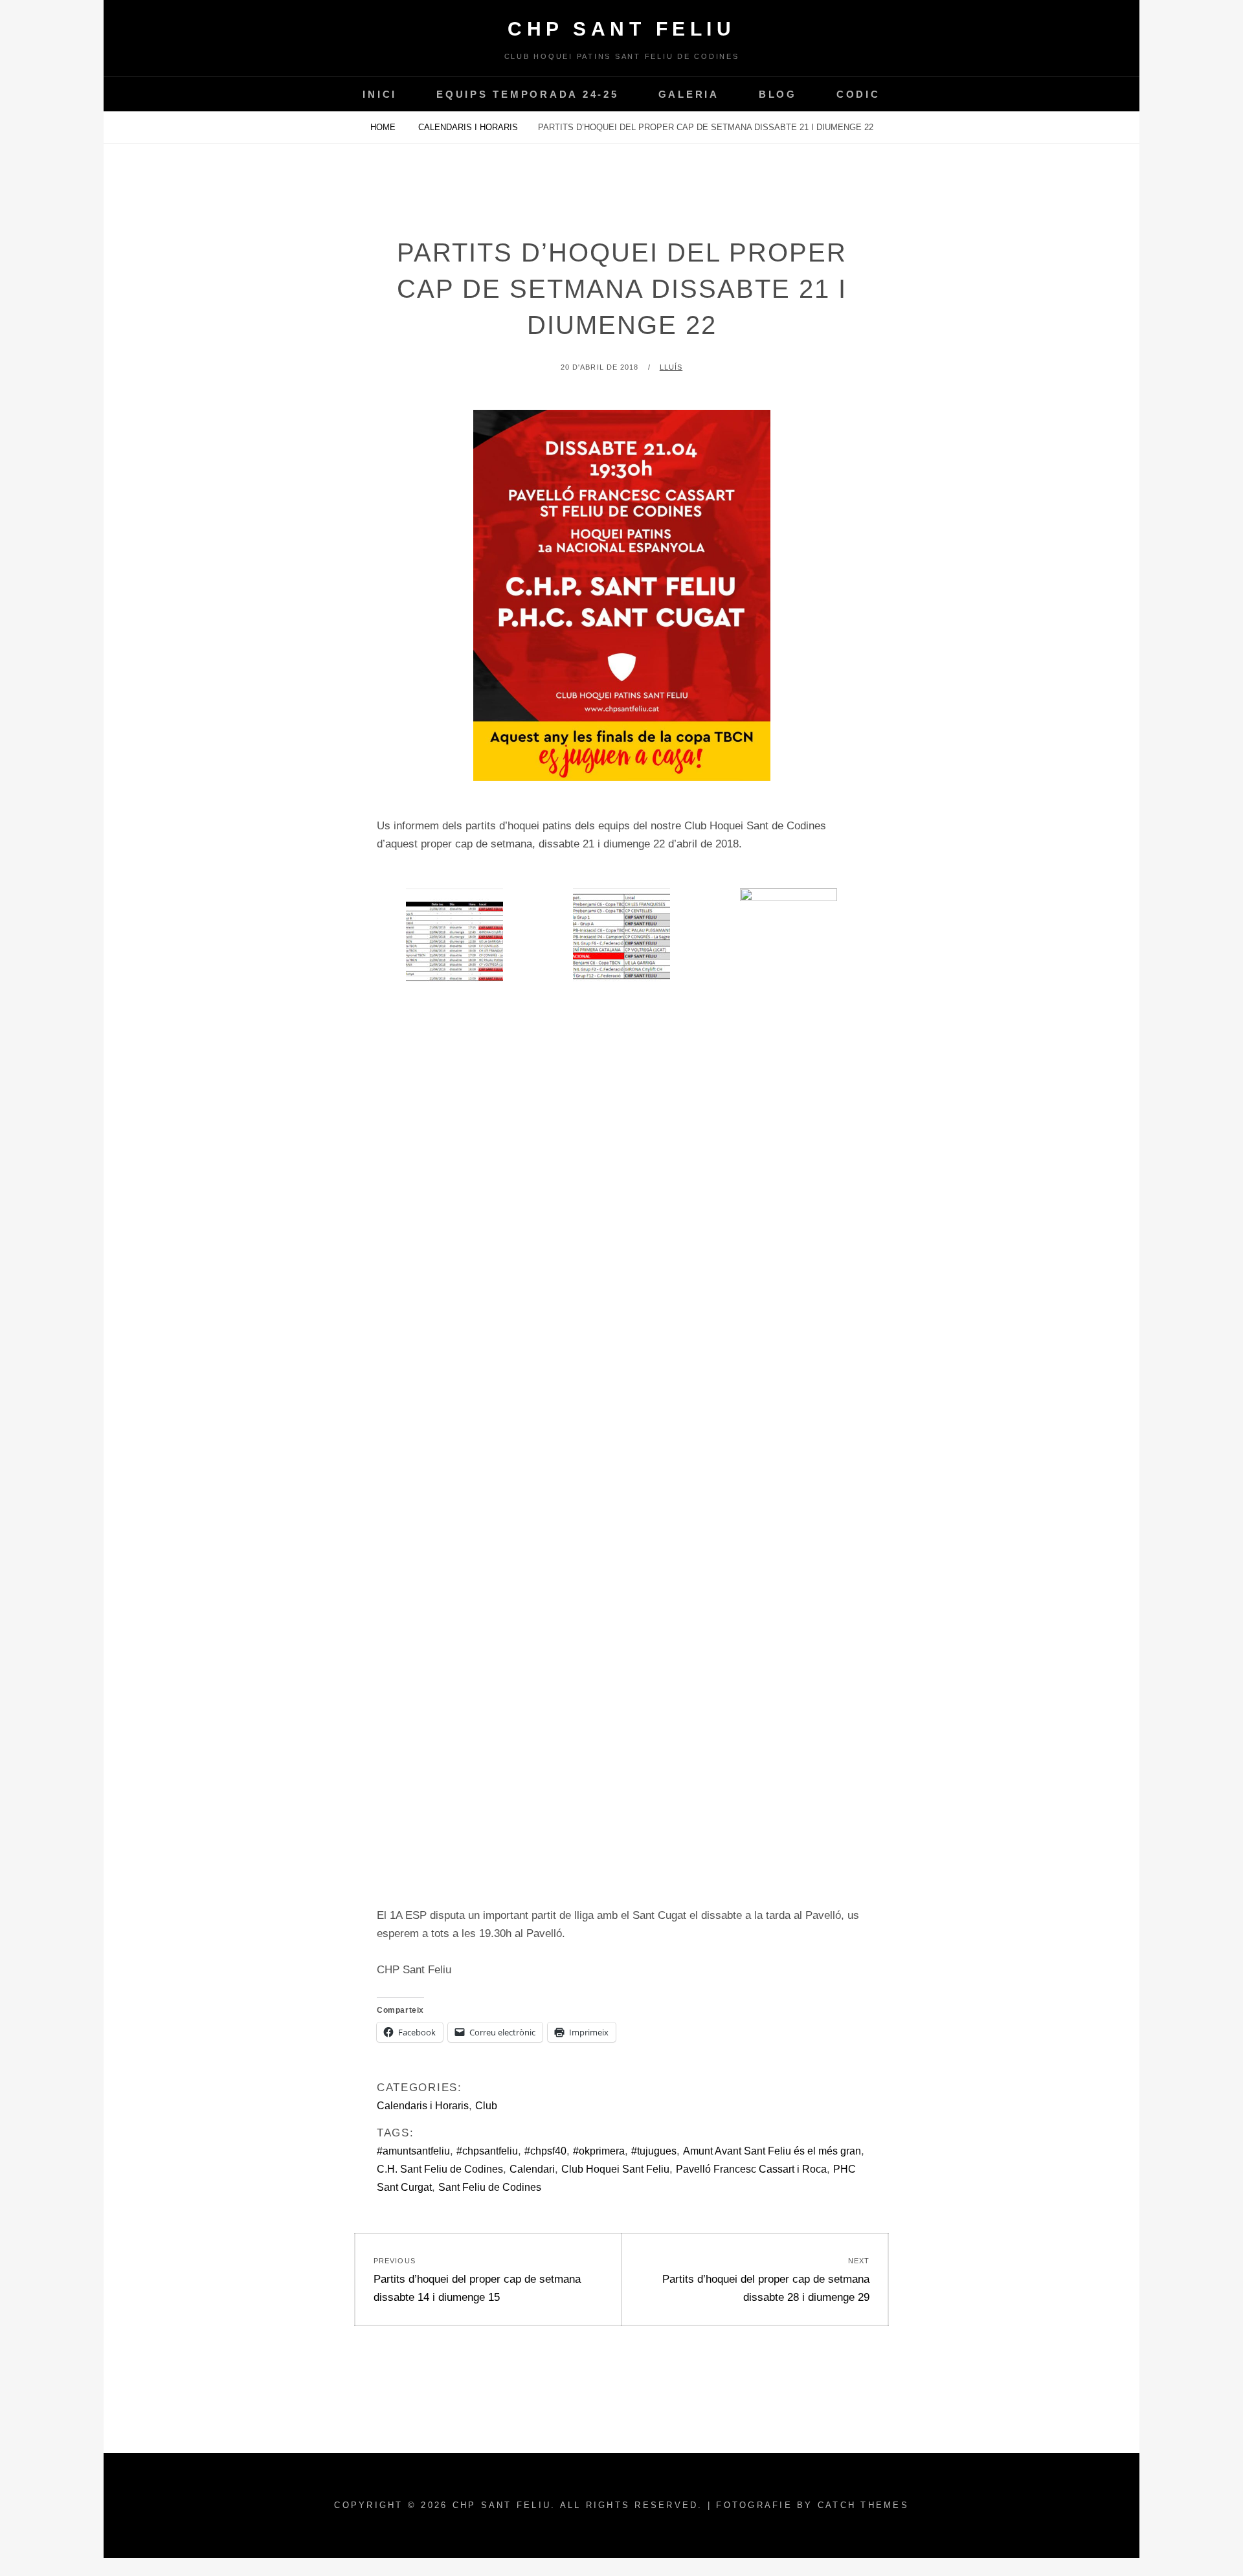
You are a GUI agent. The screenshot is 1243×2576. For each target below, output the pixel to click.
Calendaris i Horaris (468, 127)
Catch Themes (863, 2505)
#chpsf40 (545, 2151)
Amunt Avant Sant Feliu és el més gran (772, 2151)
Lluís (671, 367)
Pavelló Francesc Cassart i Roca (751, 2169)
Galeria (689, 94)
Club (486, 2106)
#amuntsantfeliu (413, 2151)
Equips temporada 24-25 (528, 94)
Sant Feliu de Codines (490, 2187)
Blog (778, 94)
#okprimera (599, 2151)
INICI (380, 94)
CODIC (858, 94)
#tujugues (654, 2151)
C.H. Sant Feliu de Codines (440, 2169)
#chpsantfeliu (487, 2151)
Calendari (532, 2169)
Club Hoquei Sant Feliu (615, 2169)
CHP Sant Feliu (621, 29)
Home (384, 127)
